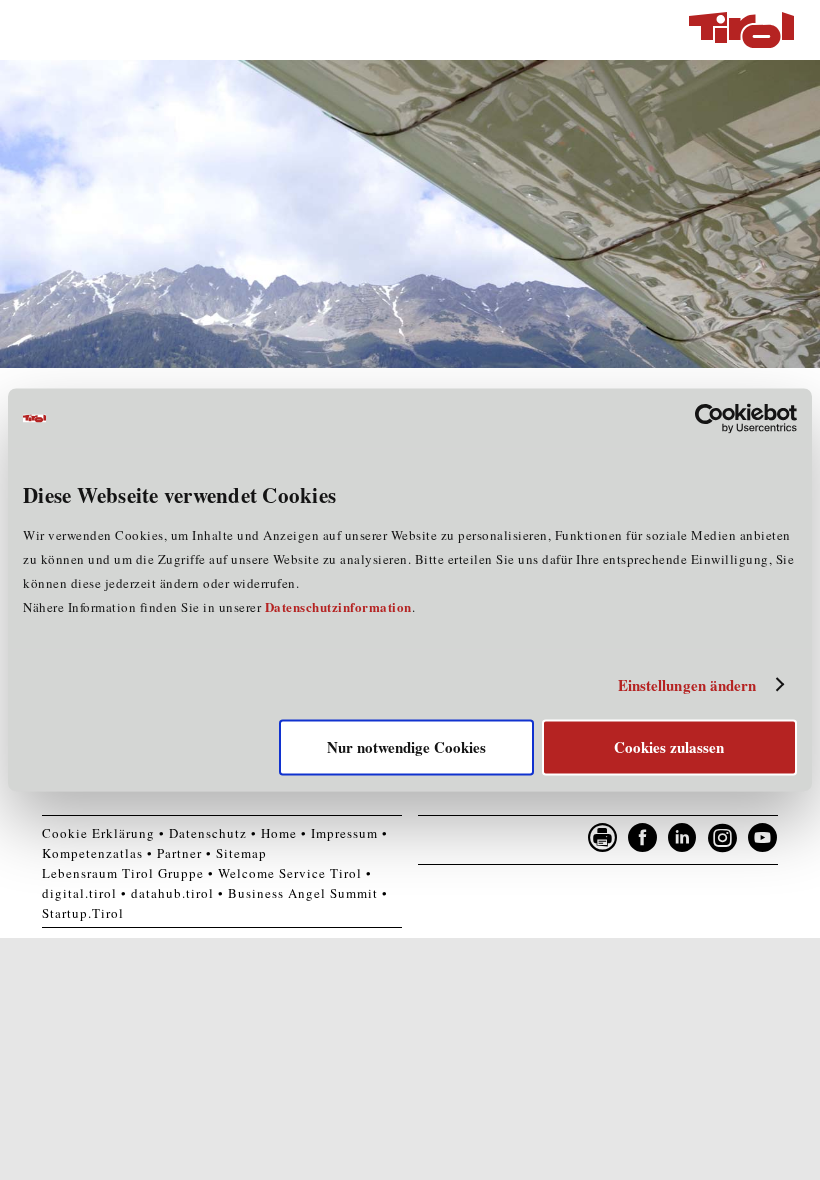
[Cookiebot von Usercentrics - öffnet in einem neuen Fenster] (709, 418)
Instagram (723, 838)
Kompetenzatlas (92, 853)
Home (279, 833)
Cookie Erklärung (98, 833)
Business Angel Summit (303, 893)
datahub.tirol (172, 893)
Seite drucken (603, 838)
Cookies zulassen (669, 748)
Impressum (344, 833)
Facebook (643, 838)
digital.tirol (79, 893)
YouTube (763, 838)
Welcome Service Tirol (290, 873)
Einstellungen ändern (687, 685)
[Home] (741, 30)
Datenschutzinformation (338, 607)
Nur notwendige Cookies (406, 748)
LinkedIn (683, 838)
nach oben (788, 1160)
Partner (179, 853)
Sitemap (241, 853)
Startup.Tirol (83, 913)
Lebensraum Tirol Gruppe (123, 873)
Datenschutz (208, 833)
